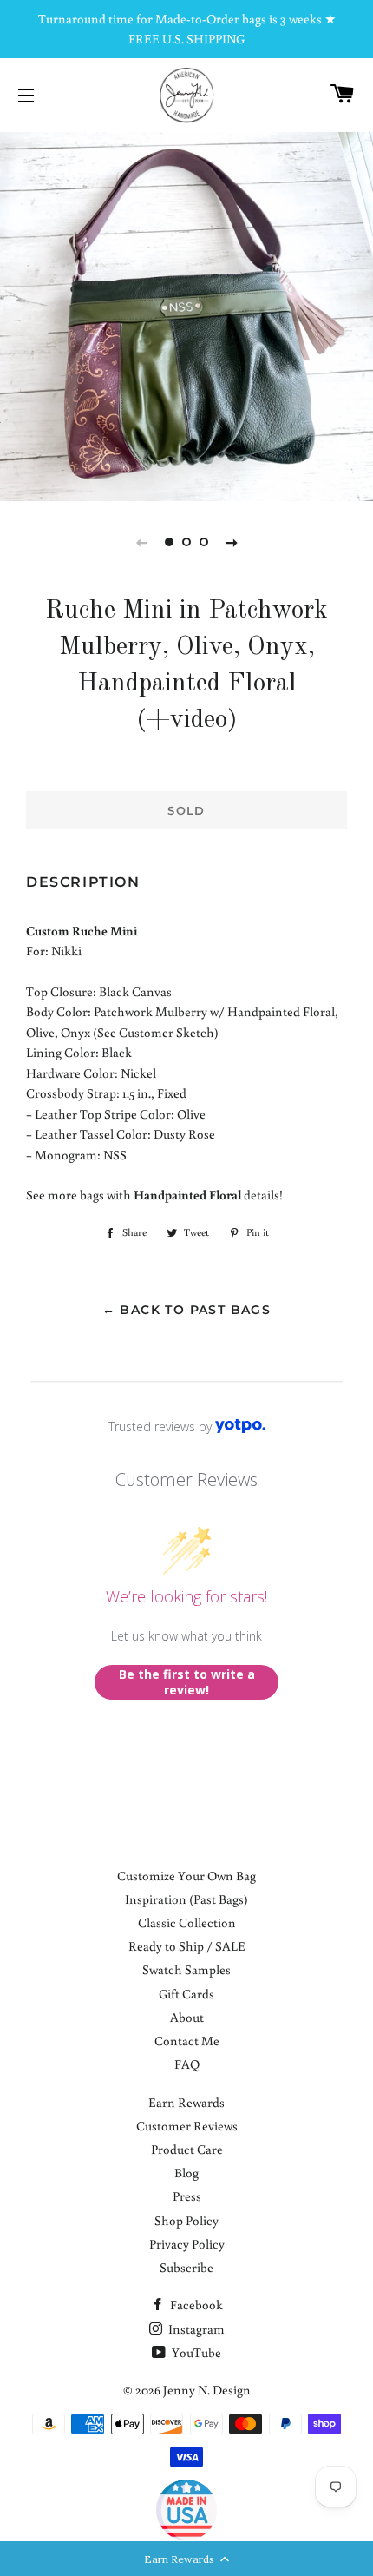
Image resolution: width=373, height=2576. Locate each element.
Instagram (195, 2329)
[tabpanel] (186, 314)
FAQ (187, 2064)
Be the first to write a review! (187, 1682)
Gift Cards (186, 1994)
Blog (186, 2173)
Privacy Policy (187, 2244)
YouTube (195, 2352)
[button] (186, 2559)
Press (187, 2196)
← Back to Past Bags (187, 1310)
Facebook (195, 2305)
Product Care (187, 2149)
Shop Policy (186, 2220)
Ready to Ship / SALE (187, 1946)
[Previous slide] (141, 542)
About (187, 2017)
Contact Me (187, 2041)
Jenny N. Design (207, 2390)
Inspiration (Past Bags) (186, 1899)
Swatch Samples (186, 1969)
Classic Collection (187, 1922)
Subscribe (186, 2267)
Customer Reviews (187, 2126)
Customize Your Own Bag (186, 1876)
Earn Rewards (186, 2102)
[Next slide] (232, 542)
